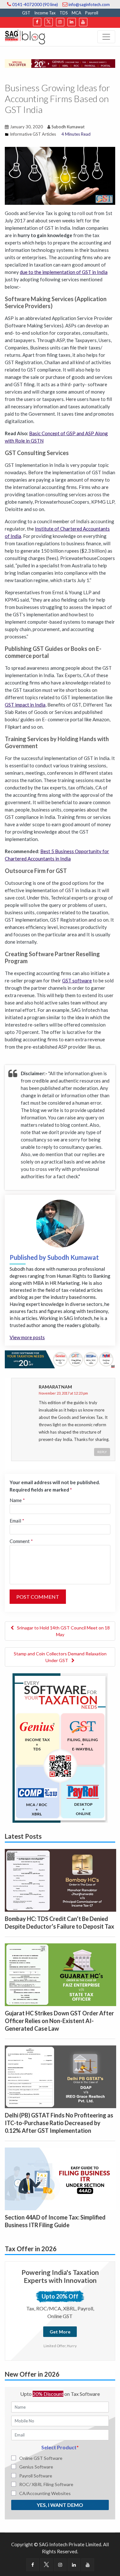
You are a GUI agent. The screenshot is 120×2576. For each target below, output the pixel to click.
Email (17, 1521)
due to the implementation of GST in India (64, 272)
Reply (102, 1452)
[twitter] (49, 22)
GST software (77, 980)
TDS (64, 13)
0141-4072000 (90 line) (35, 4)
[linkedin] (72, 22)
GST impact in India (25, 705)
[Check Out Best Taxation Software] (60, 1359)
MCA (76, 13)
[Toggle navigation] (106, 37)
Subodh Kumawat (68, 127)
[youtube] (83, 22)
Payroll (92, 13)
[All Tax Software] (60, 1747)
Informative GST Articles (33, 134)
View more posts (27, 1337)
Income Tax (45, 13)
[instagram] (60, 22)
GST (26, 13)
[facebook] (37, 22)
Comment (21, 1541)
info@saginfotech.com (89, 4)
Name (17, 1500)
